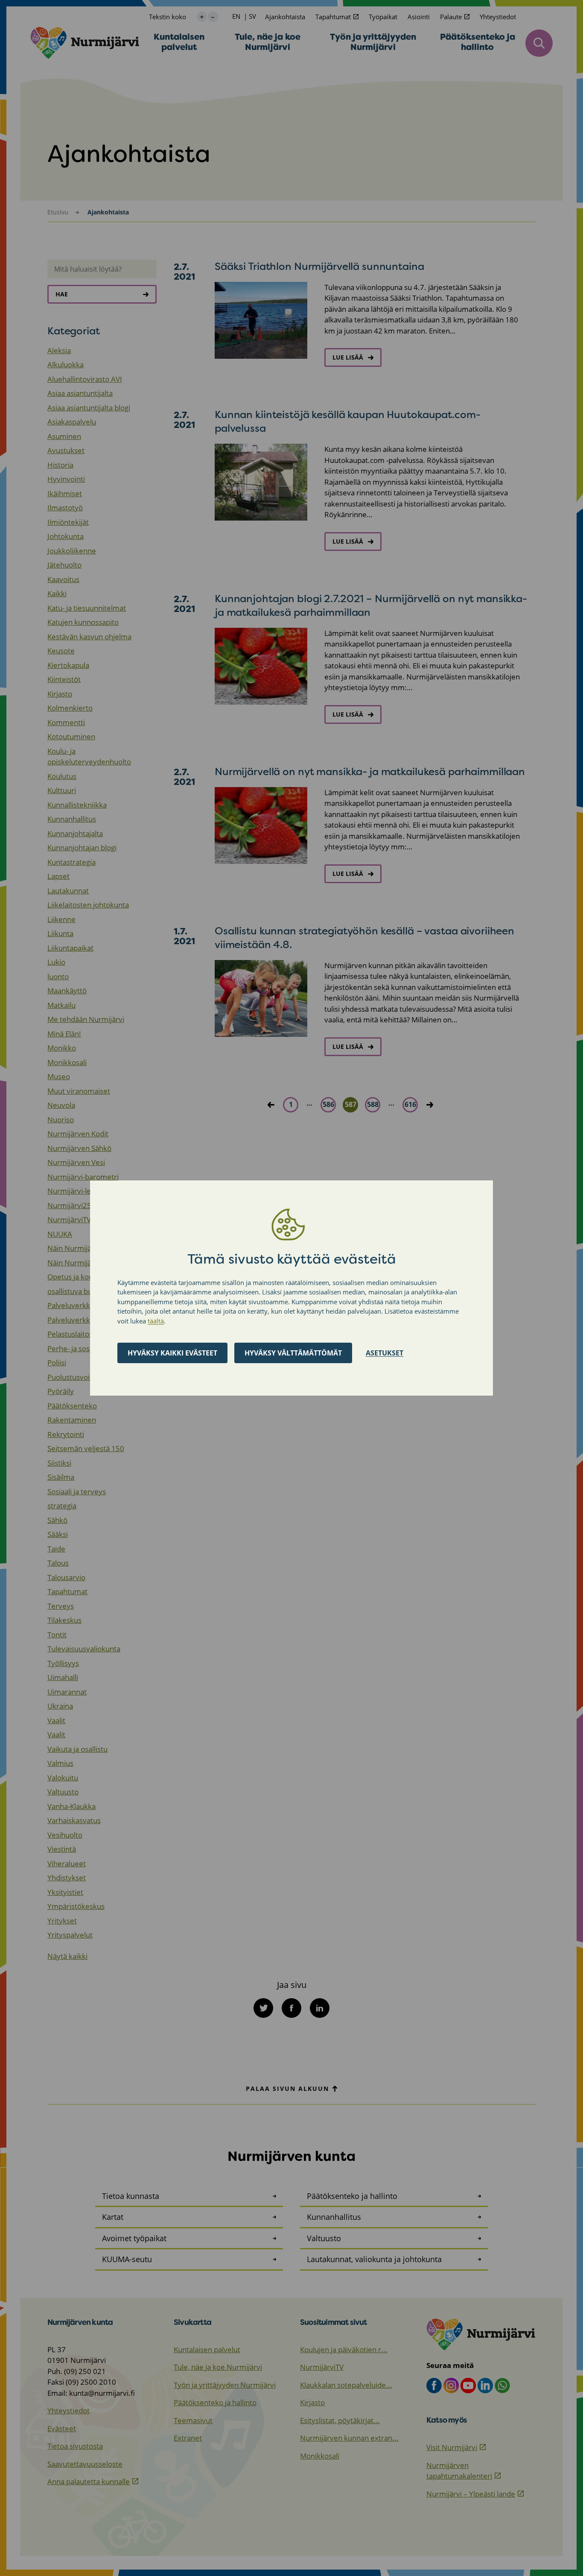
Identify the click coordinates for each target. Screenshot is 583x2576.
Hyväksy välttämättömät (293, 1353)
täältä (156, 1321)
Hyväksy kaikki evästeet (172, 1353)
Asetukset (385, 1353)
